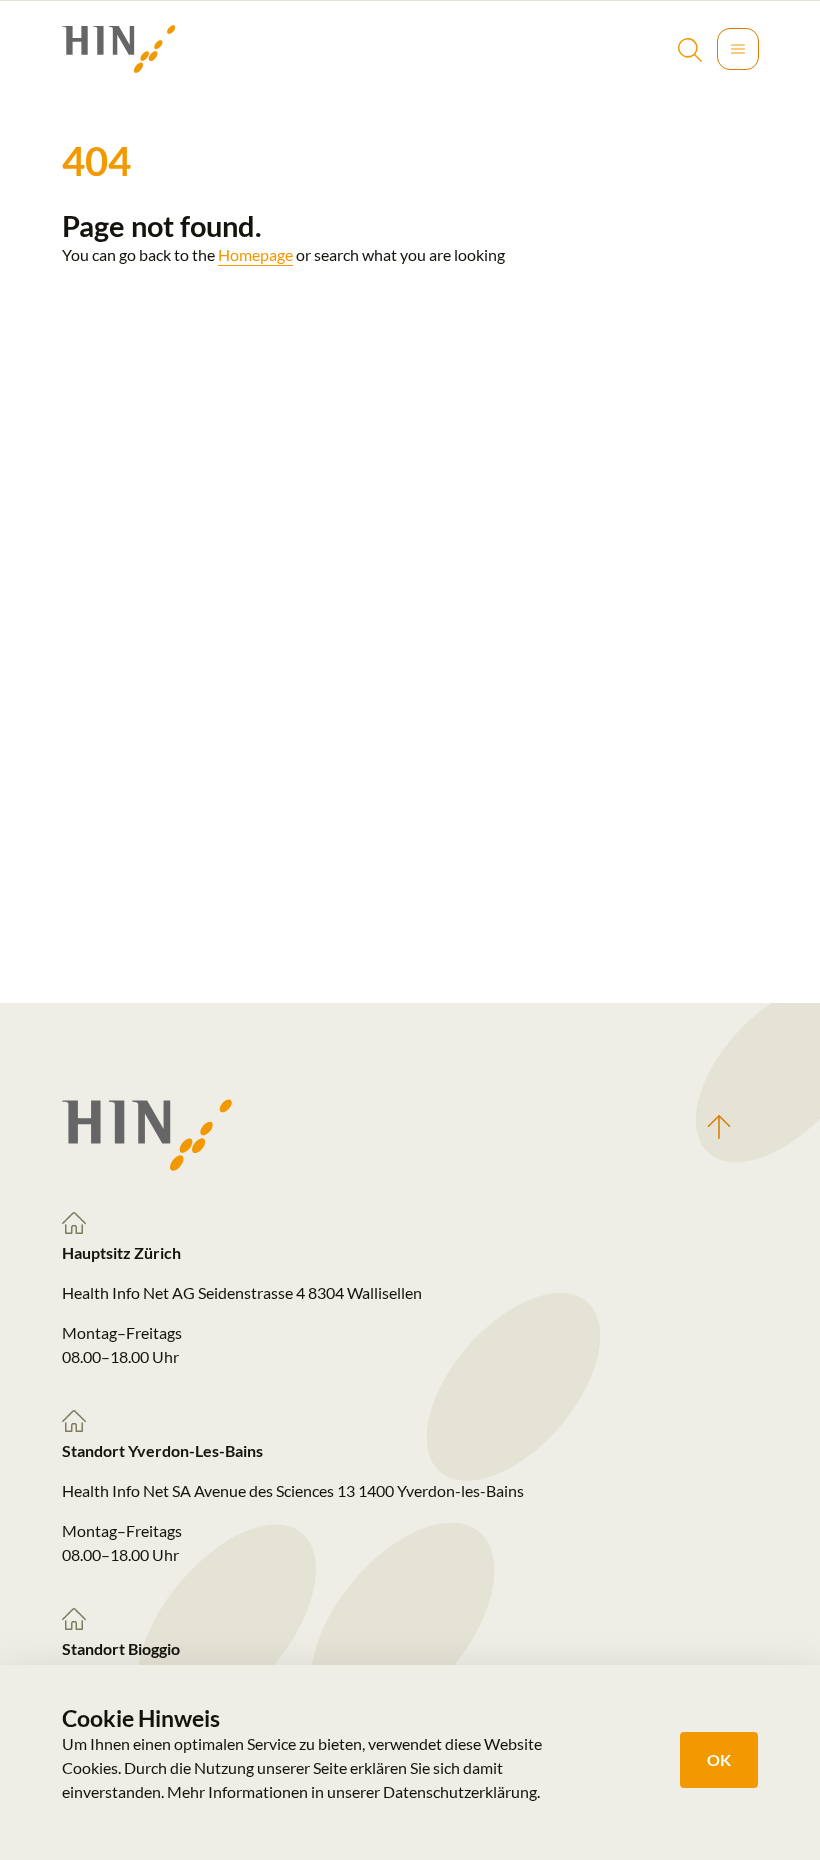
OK (719, 1759)
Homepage (255, 254)
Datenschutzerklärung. (461, 1791)
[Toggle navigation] (738, 49)
